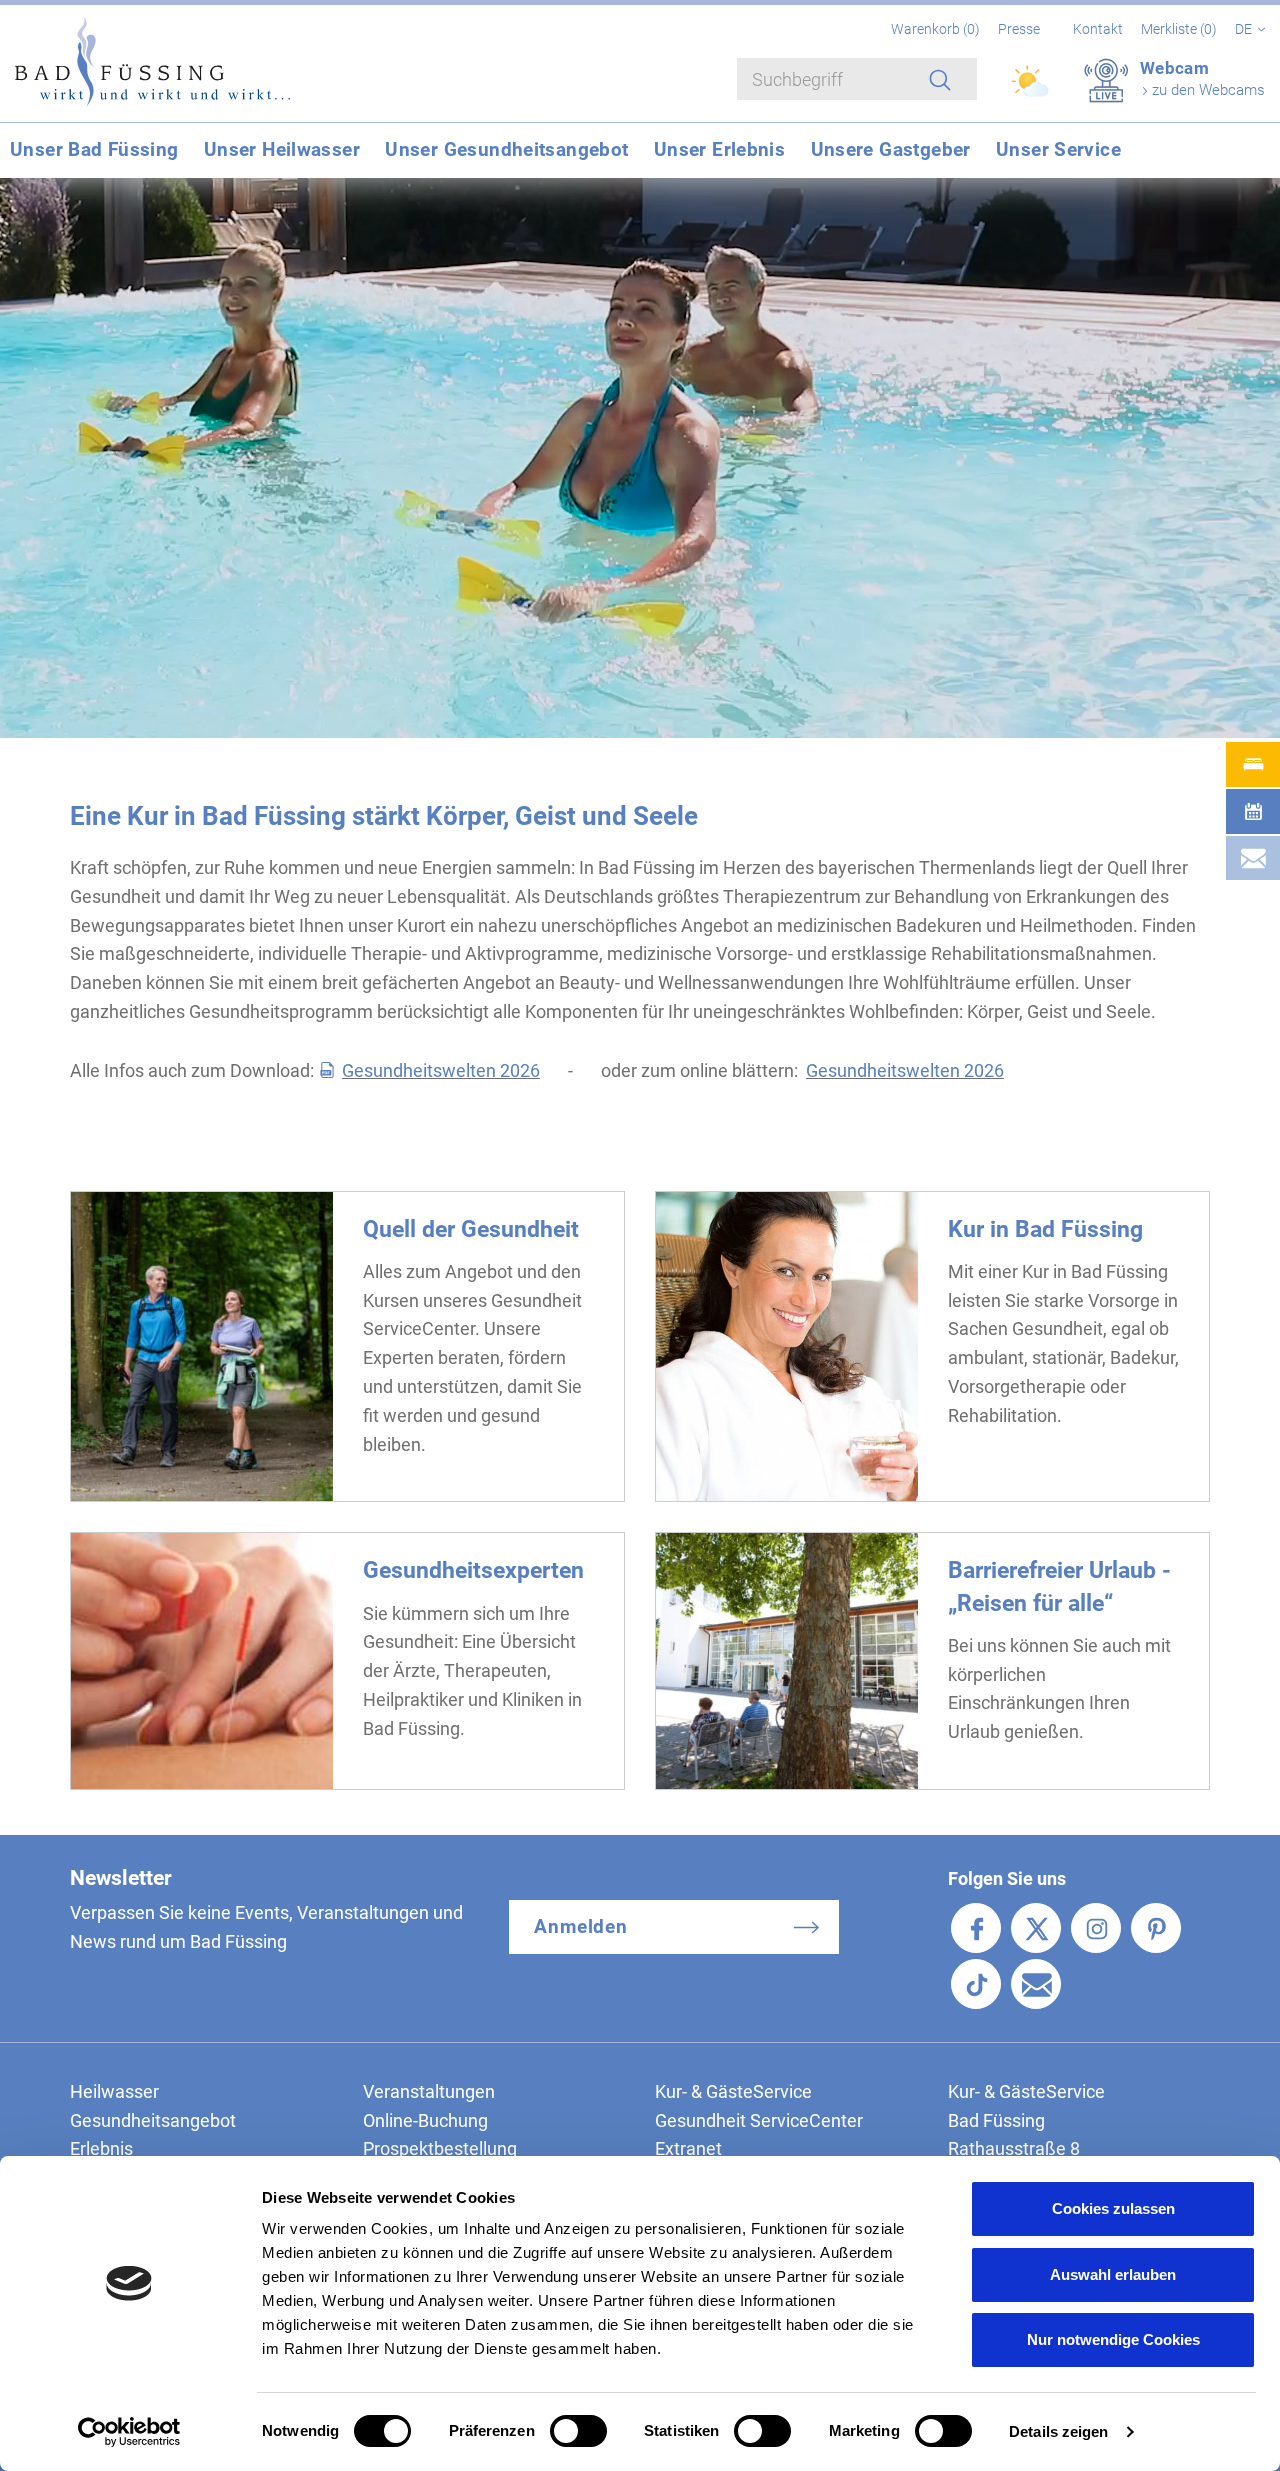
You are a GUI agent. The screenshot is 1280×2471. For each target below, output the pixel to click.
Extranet (688, 2148)
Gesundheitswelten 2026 (441, 1070)
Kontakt (1098, 29)
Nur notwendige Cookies (1113, 2339)
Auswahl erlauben (1113, 2274)
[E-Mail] (1036, 1984)
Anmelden (581, 1926)
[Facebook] (976, 1928)
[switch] (578, 2431)
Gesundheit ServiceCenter (759, 2120)
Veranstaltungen (429, 2091)
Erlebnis (101, 2148)
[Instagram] (1096, 1928)
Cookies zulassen (1113, 2208)
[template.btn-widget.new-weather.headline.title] (1031, 90)
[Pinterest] (1156, 1928)
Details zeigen (1058, 2431)
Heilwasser (114, 2091)
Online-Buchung (425, 2120)
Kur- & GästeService (733, 2091)
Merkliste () (1180, 29)
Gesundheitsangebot (153, 2120)
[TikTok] (976, 1984)
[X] (1036, 1928)
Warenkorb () (937, 29)
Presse (1019, 29)
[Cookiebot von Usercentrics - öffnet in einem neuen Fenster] (129, 2432)
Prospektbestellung (440, 2148)
